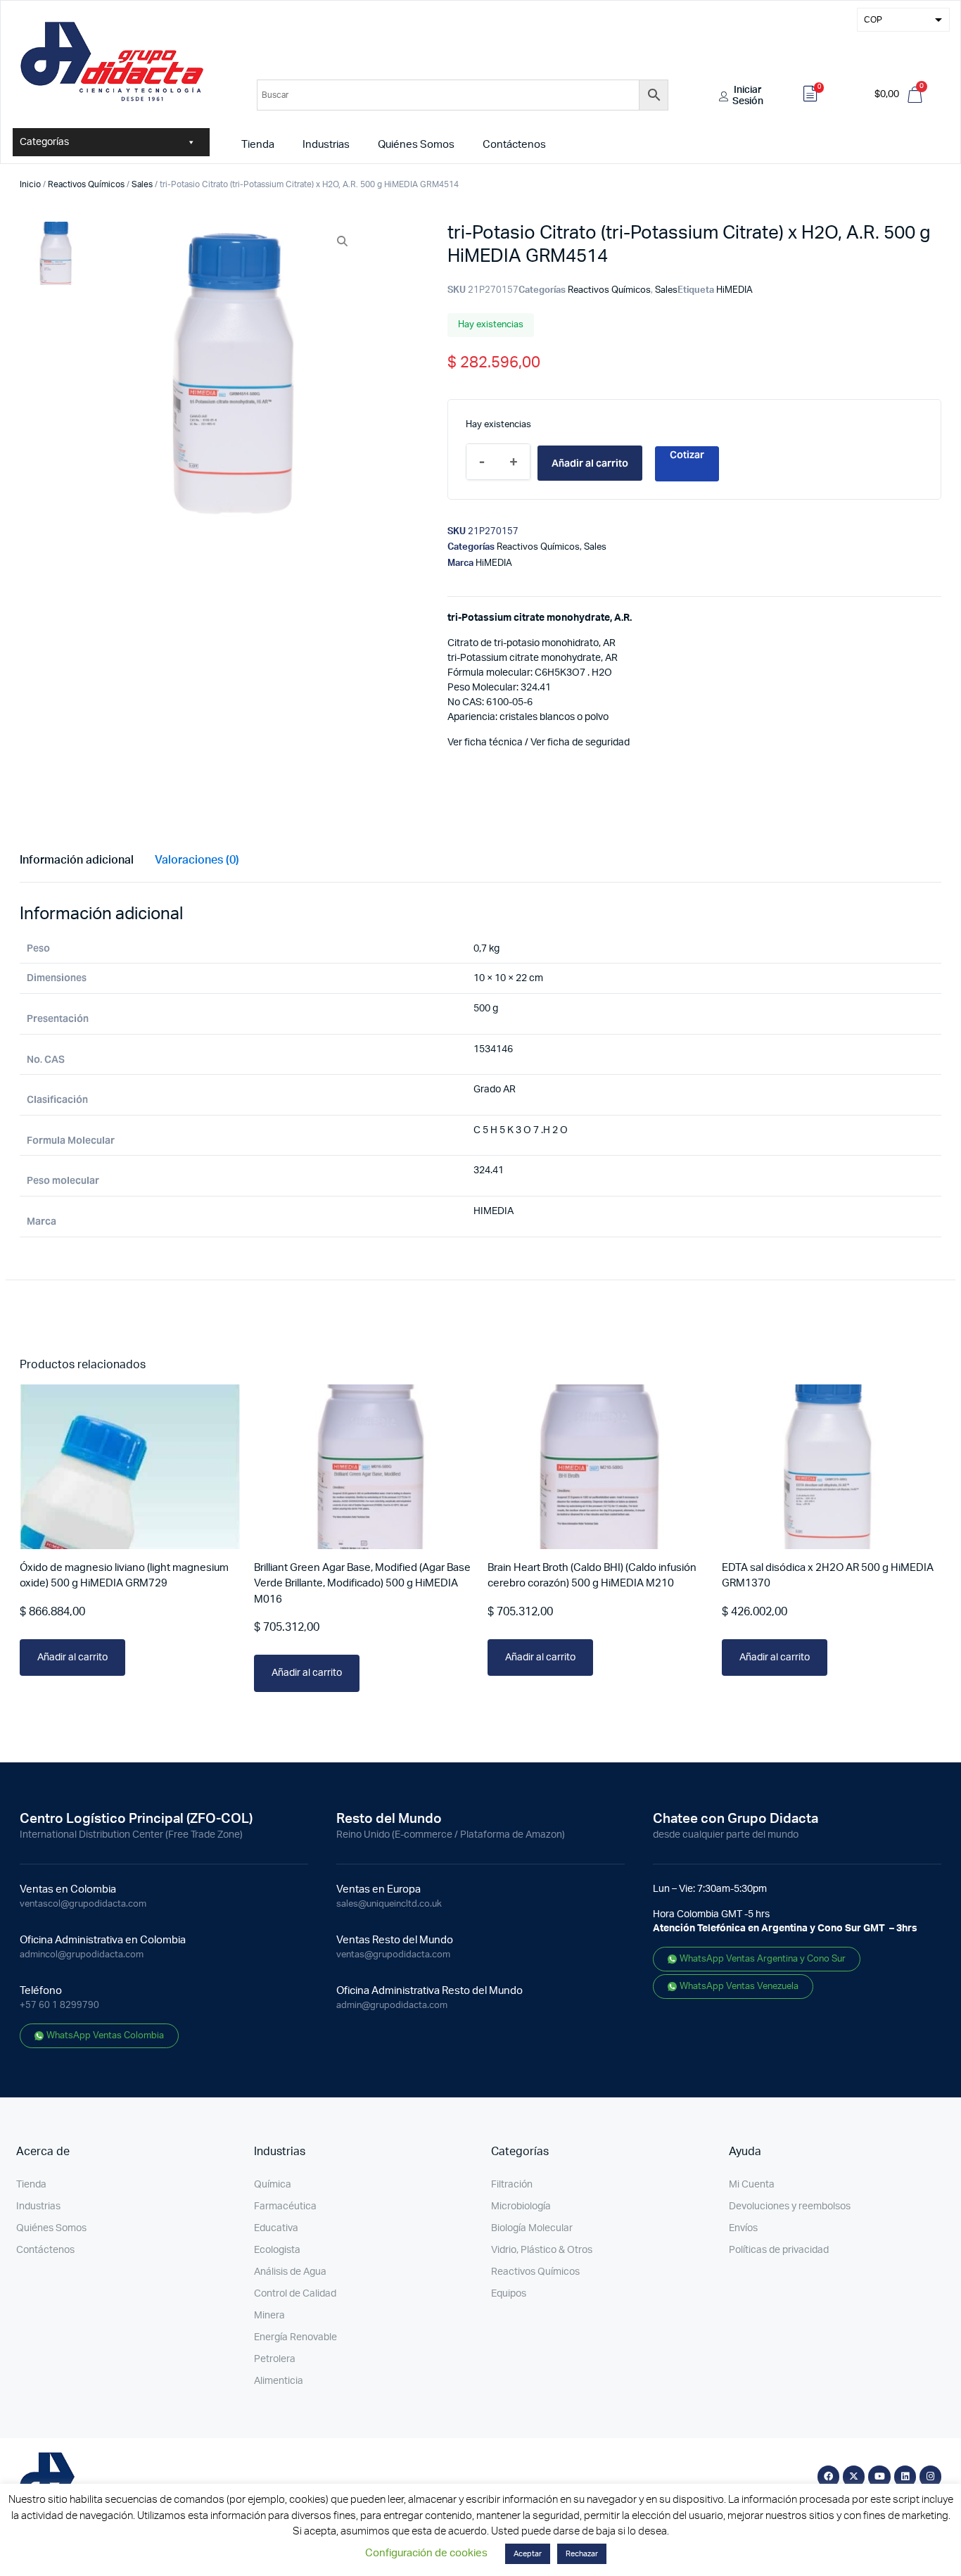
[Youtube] (879, 2476)
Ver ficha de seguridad (580, 743)
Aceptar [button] (528, 2554)
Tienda (258, 145)
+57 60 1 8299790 (59, 2006)
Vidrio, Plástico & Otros (542, 2250)
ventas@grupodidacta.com (393, 1955)
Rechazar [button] (582, 2554)
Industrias (326, 145)
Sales (142, 184)
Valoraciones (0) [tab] (197, 860)
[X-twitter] (854, 2476)
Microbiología (521, 2206)
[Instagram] (930, 2476)
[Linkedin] (905, 2476)
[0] (810, 96)
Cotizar (687, 455)
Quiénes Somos (416, 145)
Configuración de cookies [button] (426, 2553)
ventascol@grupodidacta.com (83, 1904)
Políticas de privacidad (779, 2250)
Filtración (512, 2185)
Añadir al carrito (590, 463)
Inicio (30, 184)
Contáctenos (514, 145)
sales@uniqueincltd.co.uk (389, 1904)
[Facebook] (828, 2476)
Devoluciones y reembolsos (790, 2206)
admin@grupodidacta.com (392, 2006)
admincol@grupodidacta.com (82, 1955)
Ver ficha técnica (485, 743)
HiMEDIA (734, 290)
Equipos (509, 2294)
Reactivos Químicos (86, 184)
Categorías (44, 142)
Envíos (743, 2228)
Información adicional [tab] (77, 860)
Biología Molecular (532, 2228)
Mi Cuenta (752, 2185)
